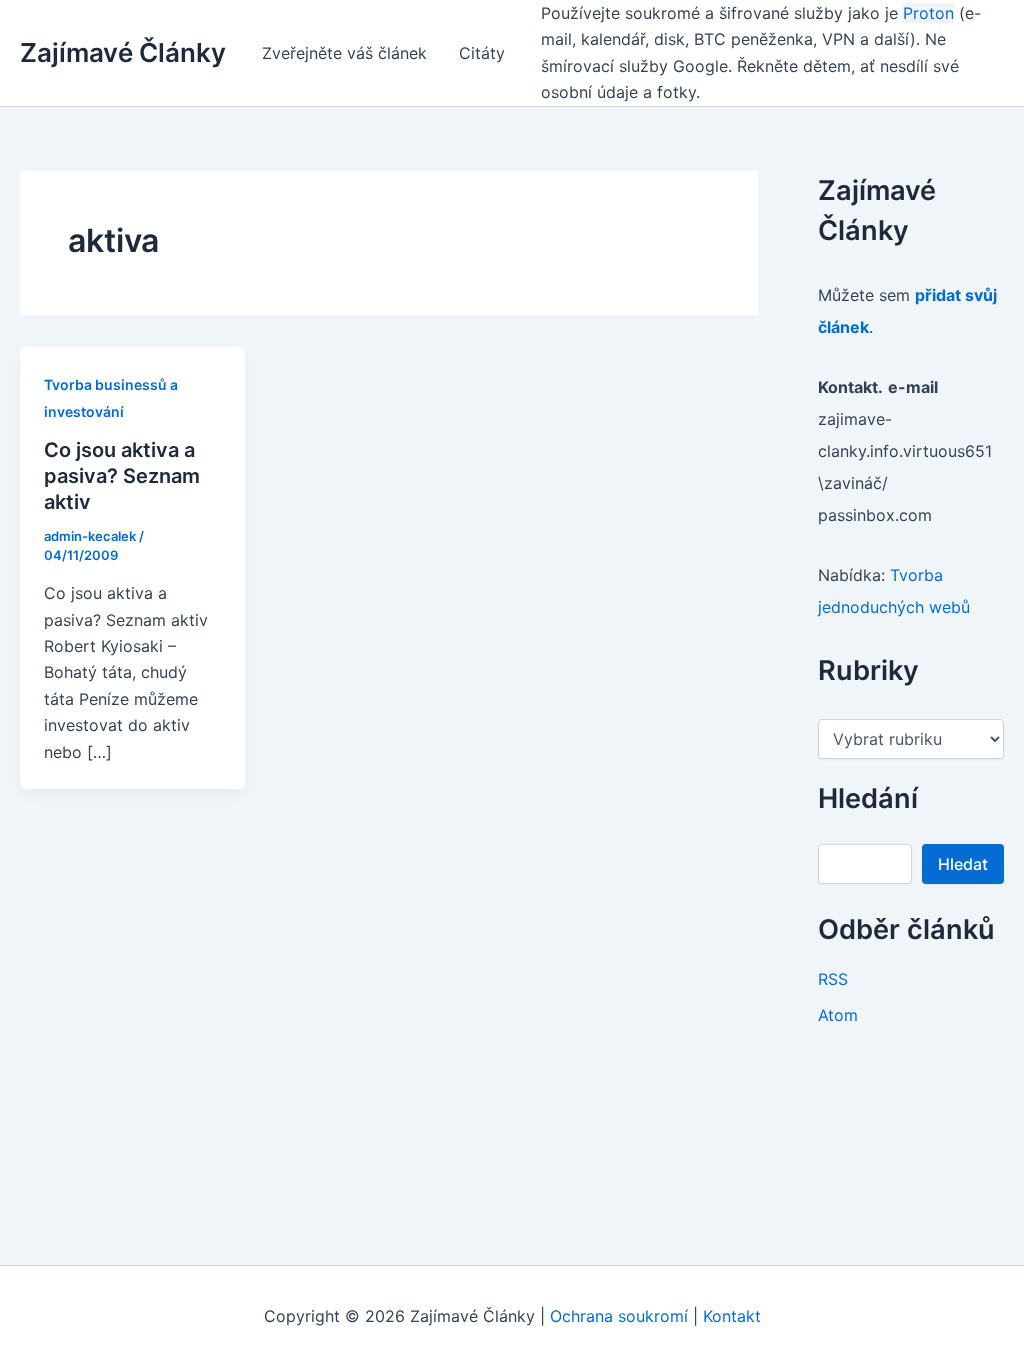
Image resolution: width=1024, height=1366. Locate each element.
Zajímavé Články (123, 52)
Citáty (482, 53)
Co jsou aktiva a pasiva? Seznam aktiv (122, 476)
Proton (928, 13)
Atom (838, 1015)
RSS (833, 979)
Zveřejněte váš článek (344, 53)
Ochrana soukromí (619, 1316)
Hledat (963, 864)
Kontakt (732, 1316)
